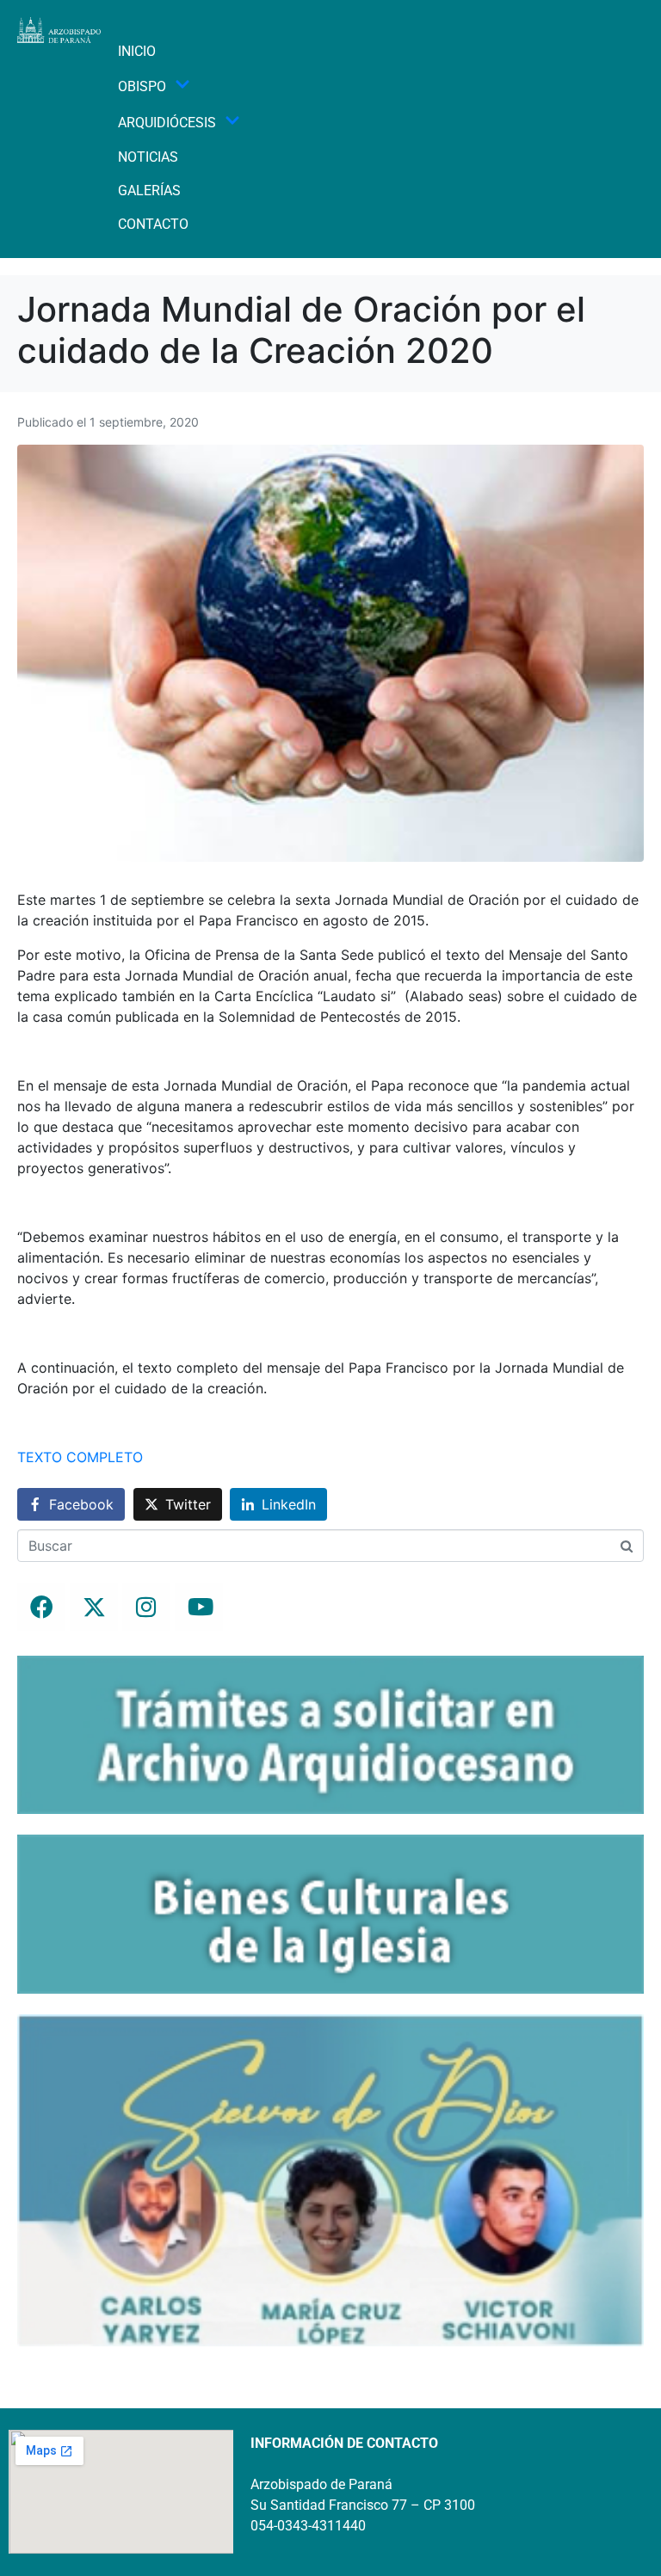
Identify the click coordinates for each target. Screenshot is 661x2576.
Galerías (149, 191)
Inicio (137, 51)
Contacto (153, 224)
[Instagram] (146, 1607)
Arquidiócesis (167, 123)
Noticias (148, 157)
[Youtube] (199, 1607)
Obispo (142, 86)
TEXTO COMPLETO (80, 1457)
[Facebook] (41, 1607)
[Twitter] (94, 1607)
